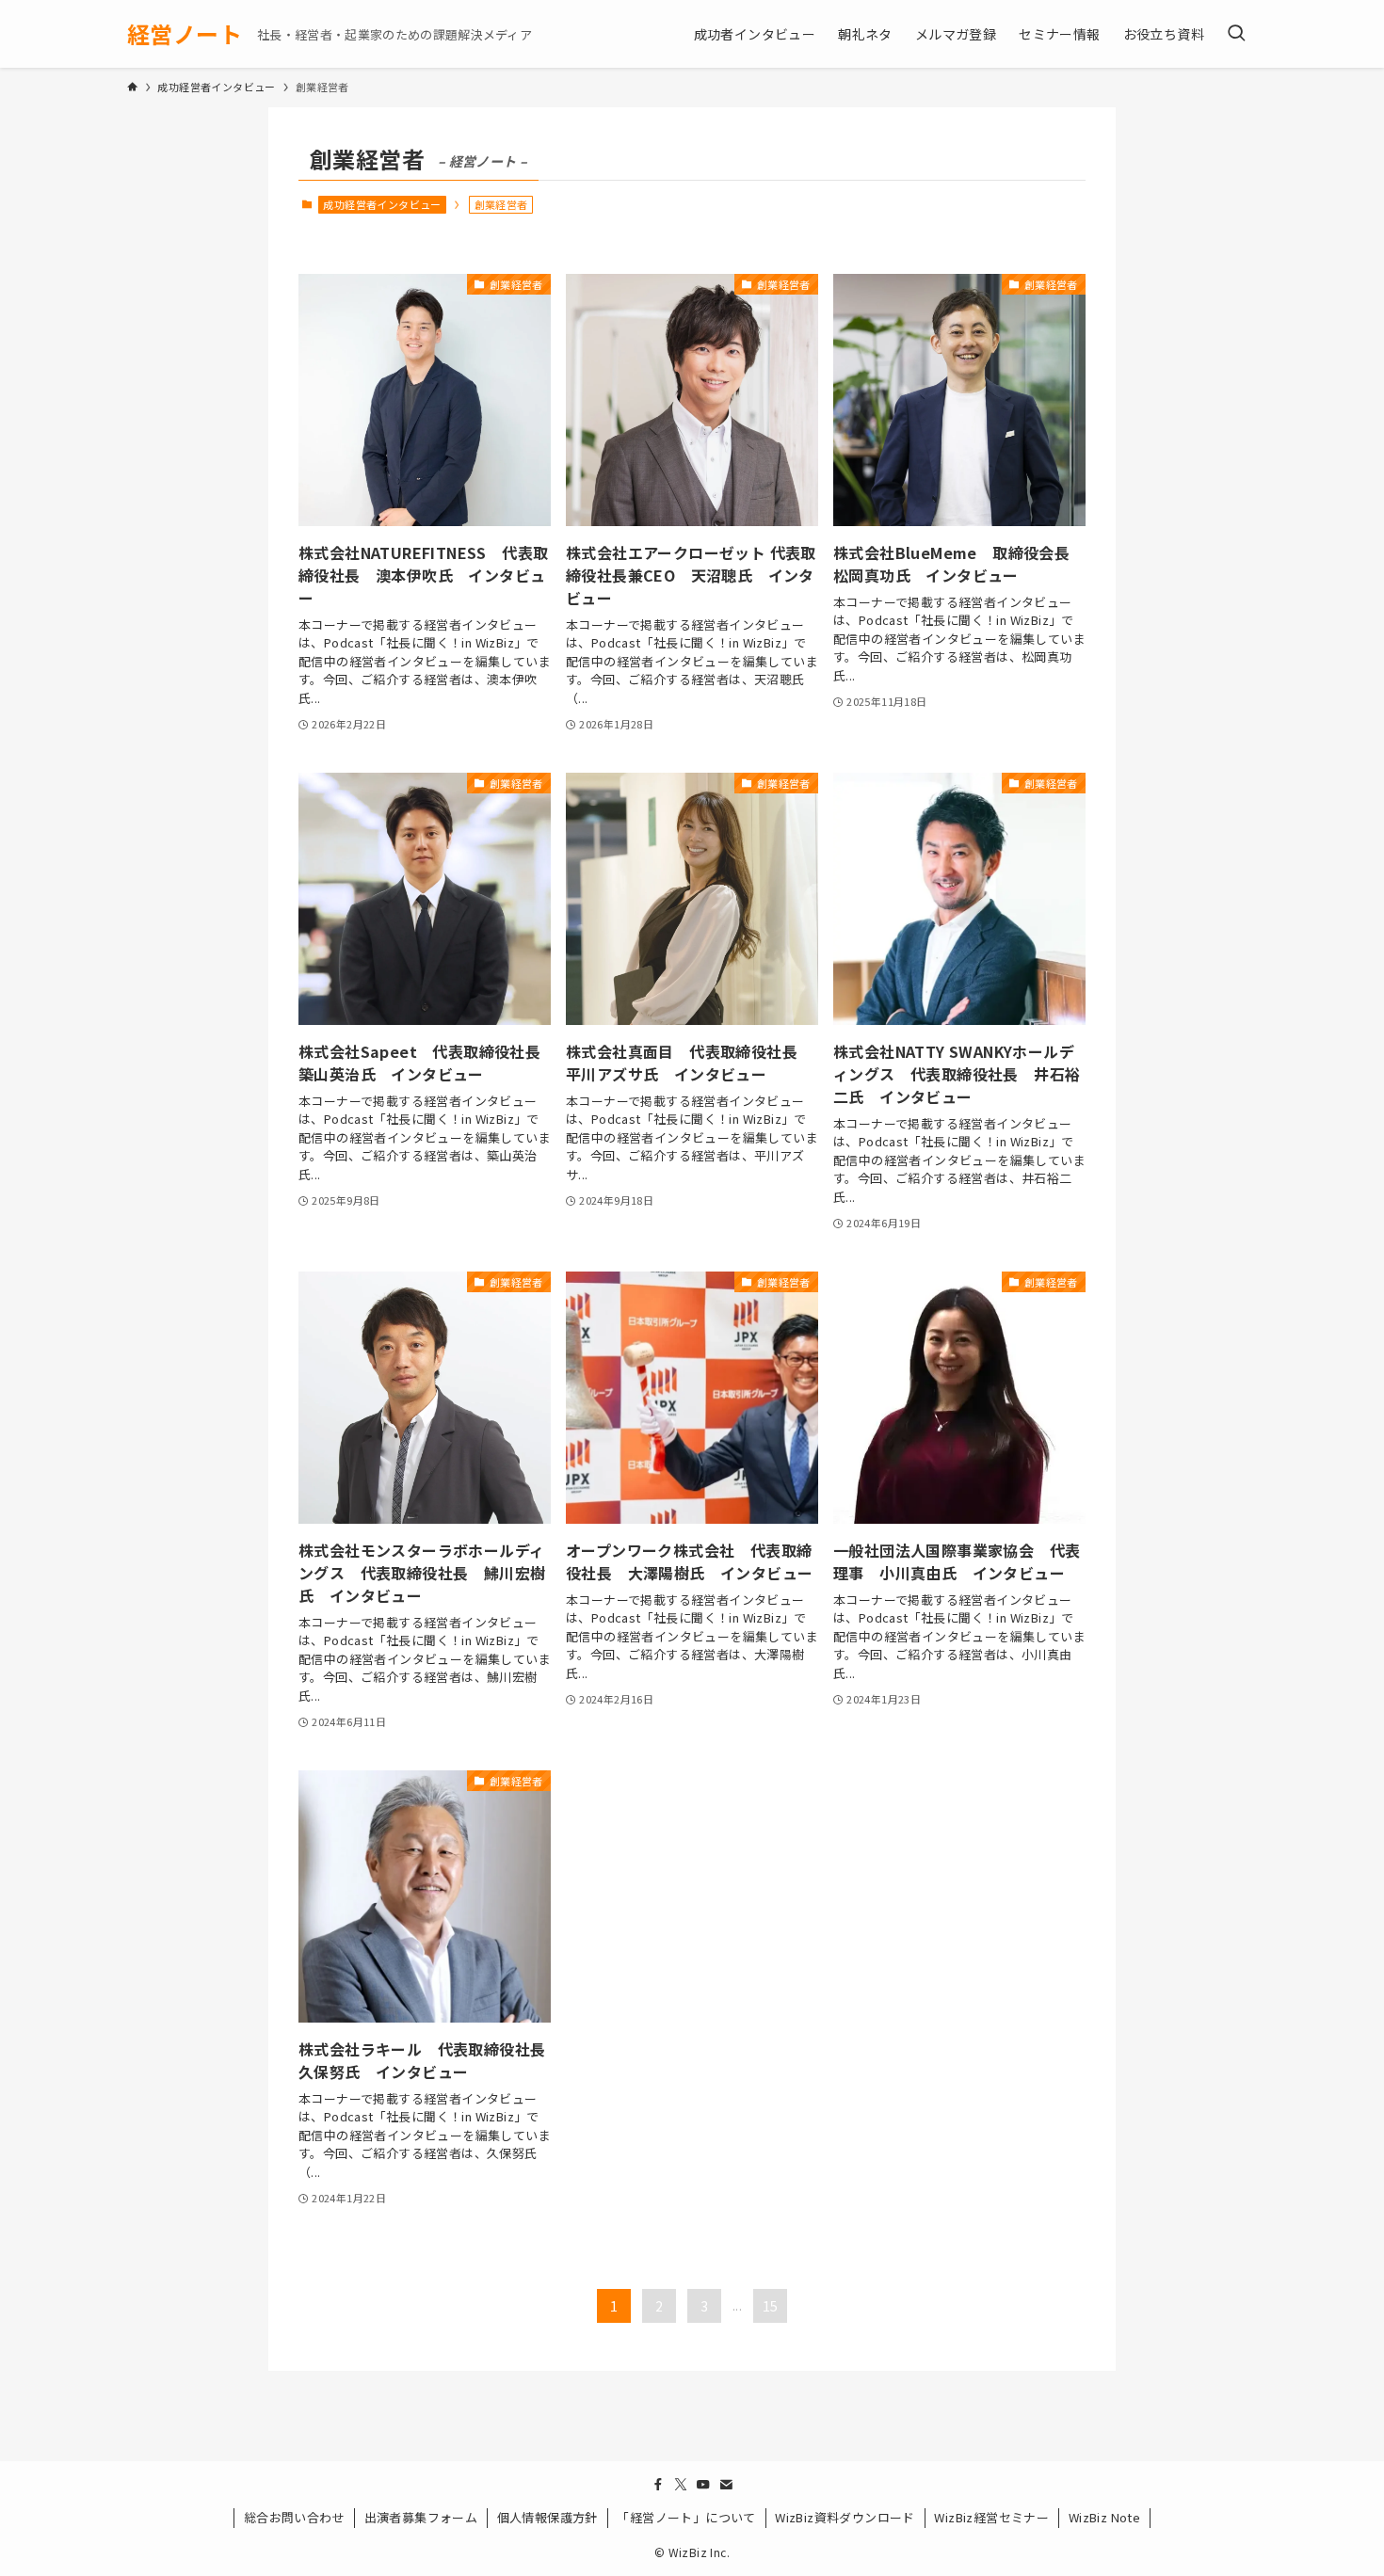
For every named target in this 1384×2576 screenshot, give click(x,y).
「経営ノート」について (686, 2517)
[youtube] (703, 2485)
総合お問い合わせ (294, 2517)
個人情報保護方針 (547, 2517)
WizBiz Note (1104, 2517)
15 (771, 2306)
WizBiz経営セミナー (991, 2517)
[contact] (726, 2485)
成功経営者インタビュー (382, 204)
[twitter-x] (681, 2485)
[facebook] (658, 2485)
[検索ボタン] (1236, 34)
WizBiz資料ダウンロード (845, 2517)
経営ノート (185, 34)
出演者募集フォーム (421, 2517)
